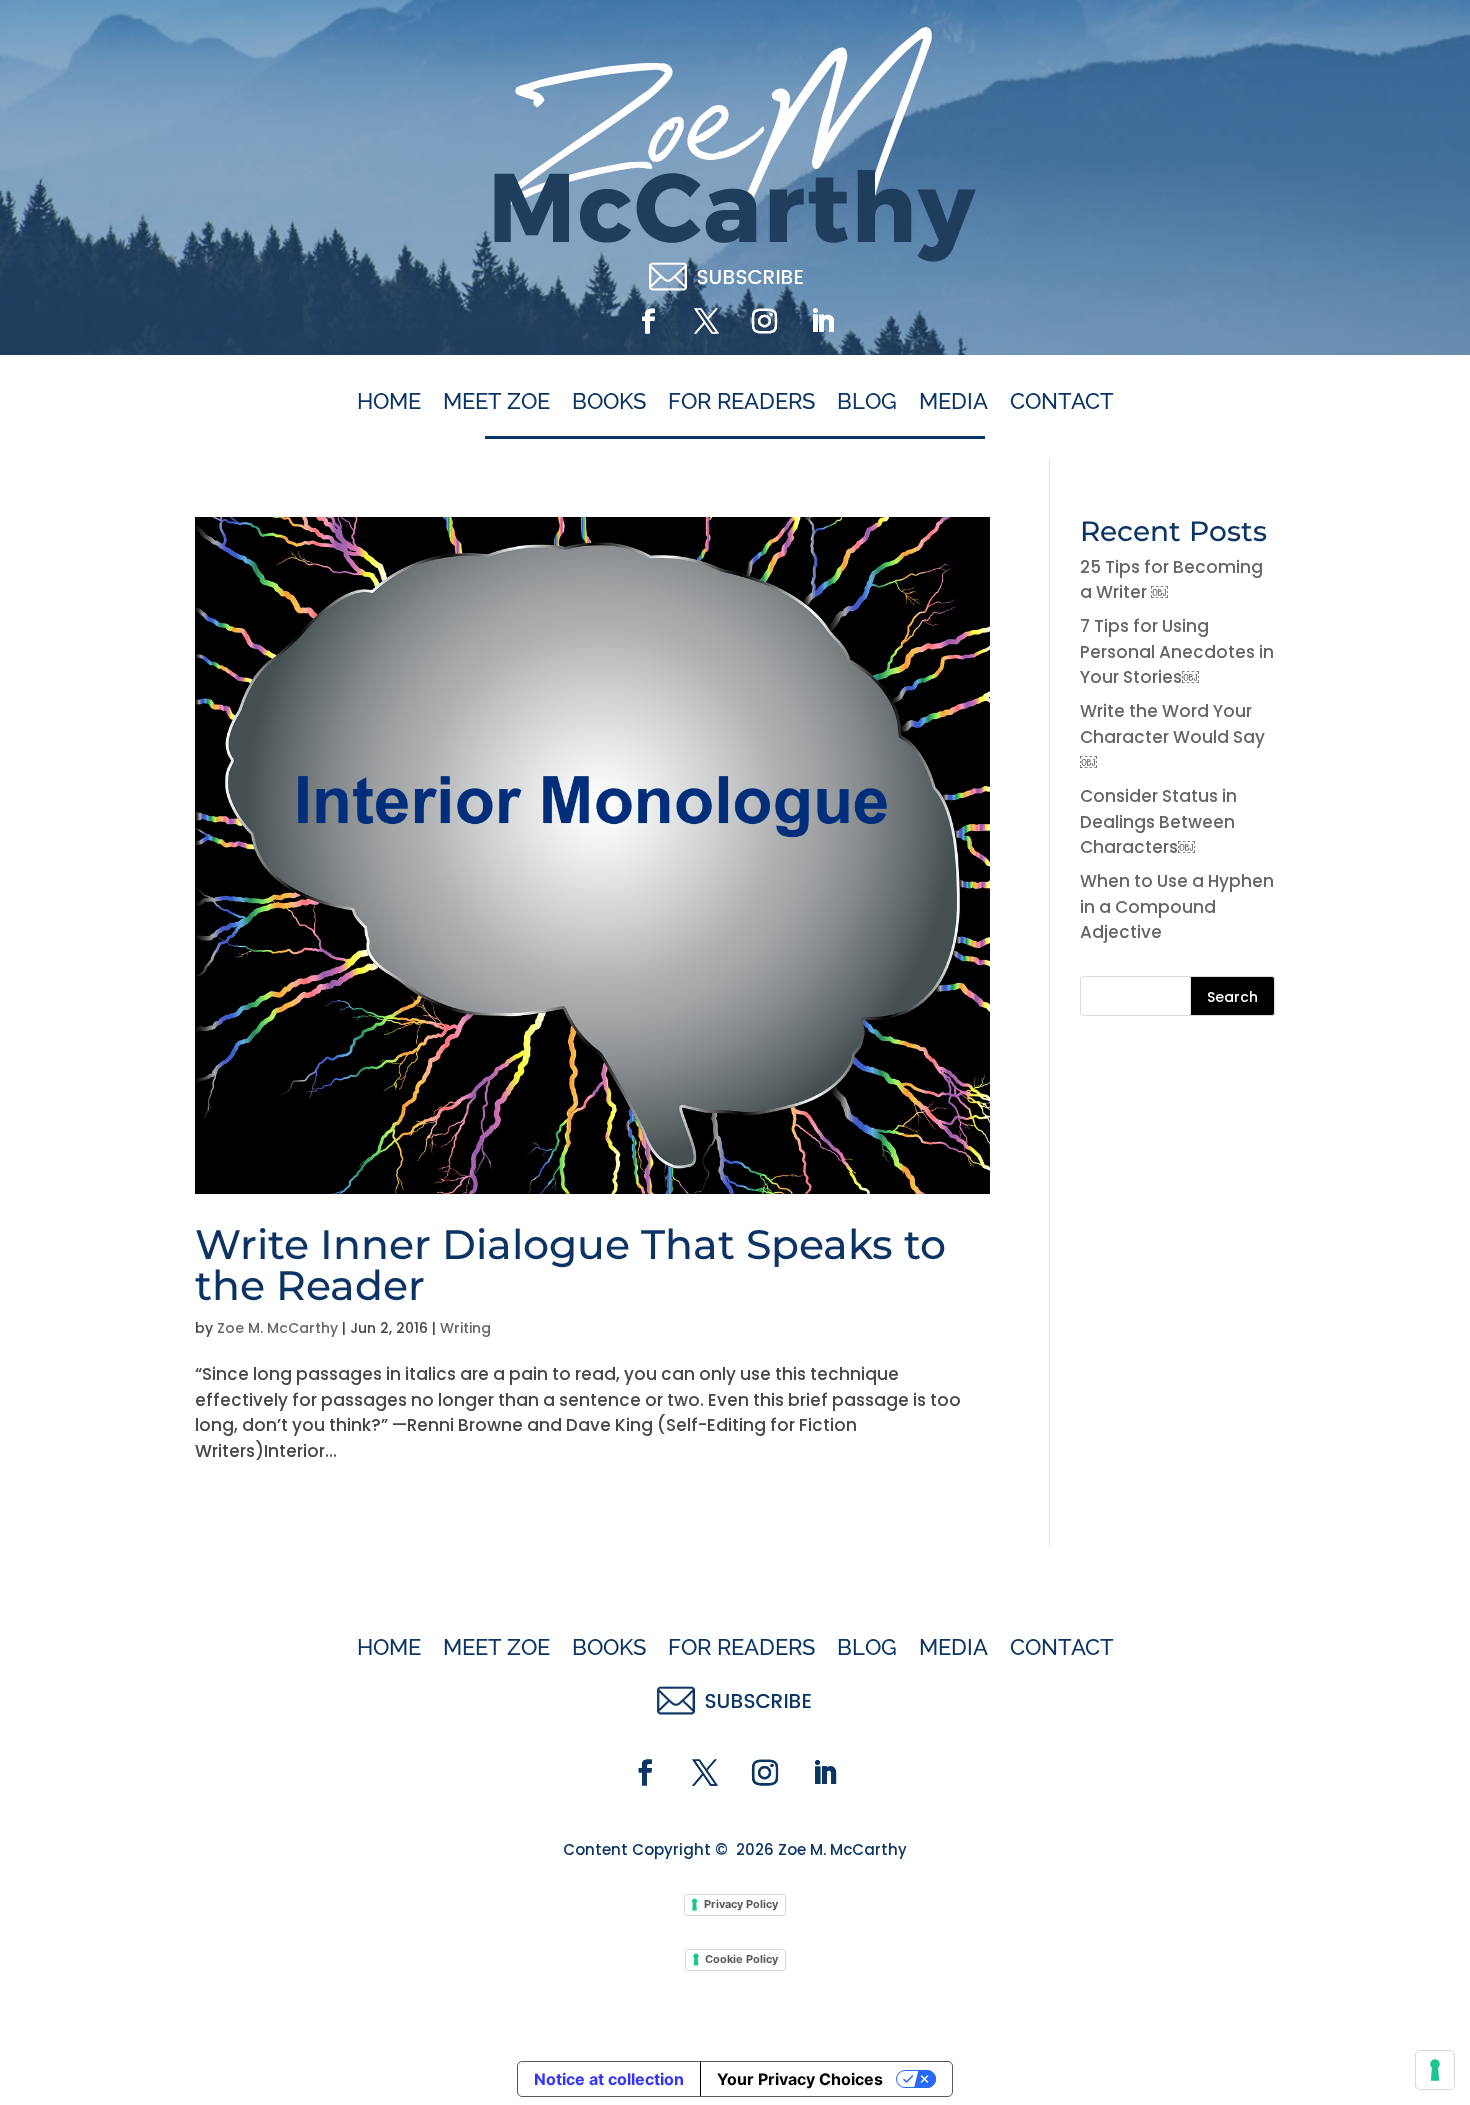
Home (389, 402)
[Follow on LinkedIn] (822, 322)
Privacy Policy (741, 1904)
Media (953, 402)
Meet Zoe (496, 402)
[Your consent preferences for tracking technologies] (1435, 2070)
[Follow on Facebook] (648, 322)
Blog (867, 402)
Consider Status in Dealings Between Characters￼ (1158, 821)
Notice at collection (609, 2079)
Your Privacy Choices (800, 2079)
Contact (1062, 402)
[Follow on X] (706, 322)
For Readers (741, 402)
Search (1232, 997)
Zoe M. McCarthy (277, 1328)
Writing (465, 1328)
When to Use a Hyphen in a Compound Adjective (1177, 906)
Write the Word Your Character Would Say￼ (1172, 736)
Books (609, 402)
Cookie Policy (741, 1959)
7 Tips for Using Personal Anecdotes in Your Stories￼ (1177, 651)
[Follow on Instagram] (764, 322)
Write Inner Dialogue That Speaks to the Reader (570, 1264)
